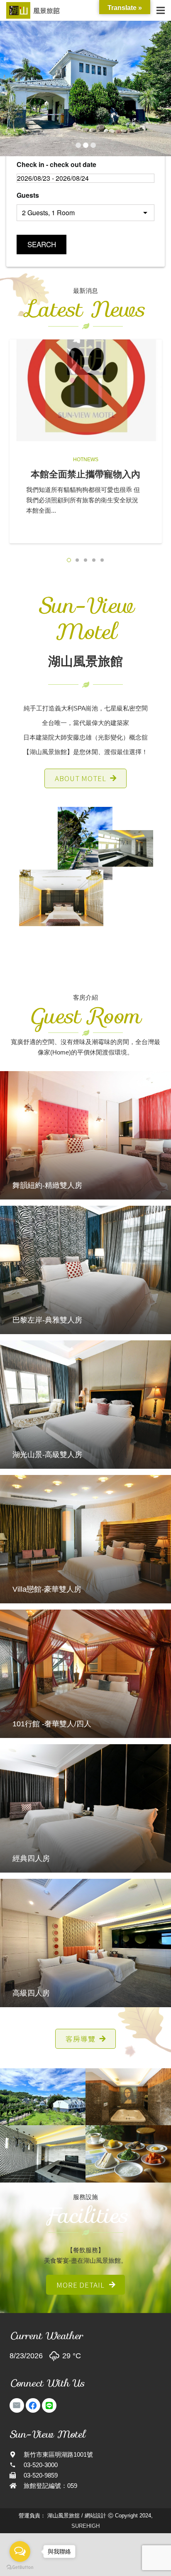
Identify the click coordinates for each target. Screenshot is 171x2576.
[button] (69, 560)
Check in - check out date (56, 164)
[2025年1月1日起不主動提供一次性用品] (86, 390)
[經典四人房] (85, 1808)
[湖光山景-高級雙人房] (85, 1405)
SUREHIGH (85, 2526)
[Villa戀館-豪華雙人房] (85, 1539)
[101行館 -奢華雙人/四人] (85, 1674)
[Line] (49, 2405)
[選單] (161, 10)
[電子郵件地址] (17, 2405)
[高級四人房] (85, 1943)
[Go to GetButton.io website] (20, 2567)
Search (42, 244)
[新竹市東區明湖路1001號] (17, 2454)
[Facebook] (33, 2405)
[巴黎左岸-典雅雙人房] (85, 1270)
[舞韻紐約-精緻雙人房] (85, 1135)
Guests (28, 195)
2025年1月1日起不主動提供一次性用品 (85, 480)
